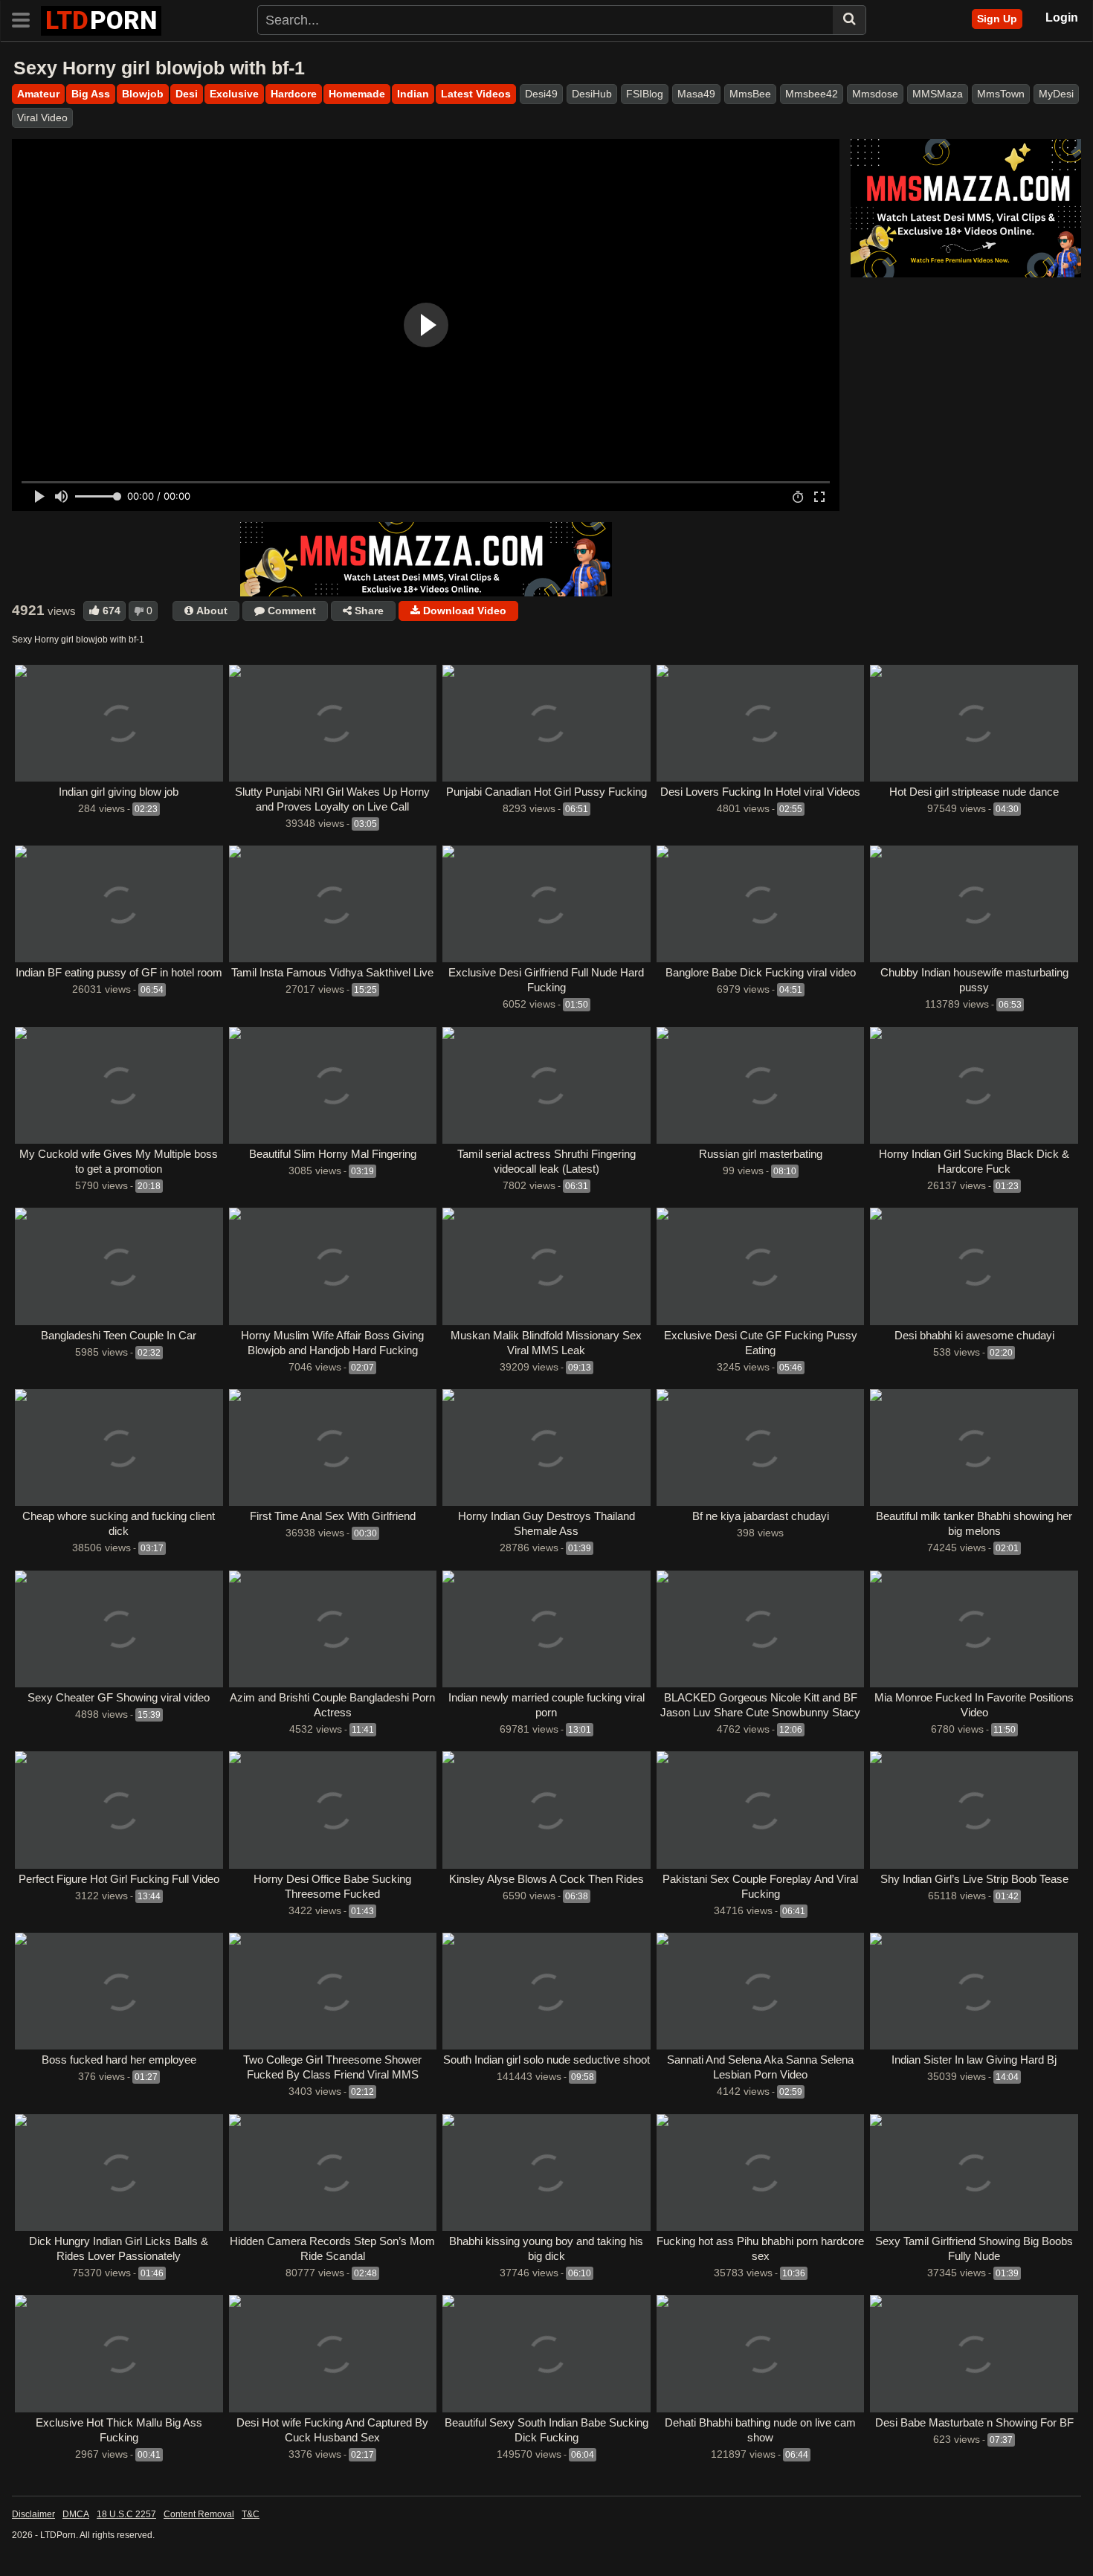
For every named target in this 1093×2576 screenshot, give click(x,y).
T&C (251, 2514)
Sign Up (997, 19)
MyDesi (1056, 94)
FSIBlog (645, 94)
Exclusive (234, 94)
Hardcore (294, 94)
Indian (413, 94)
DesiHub (592, 94)
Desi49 (541, 94)
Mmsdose (875, 94)
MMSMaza (938, 94)
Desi (187, 94)
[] (849, 20)
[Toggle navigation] (26, 19)
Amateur (38, 94)
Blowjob (143, 94)
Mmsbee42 (812, 94)
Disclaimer (33, 2514)
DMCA (76, 2514)
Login (1062, 17)
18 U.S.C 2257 (126, 2514)
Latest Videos (476, 94)
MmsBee (750, 94)
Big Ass (91, 94)
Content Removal (199, 2514)
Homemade (357, 94)
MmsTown (1001, 94)
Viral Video (42, 117)
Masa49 (696, 94)
